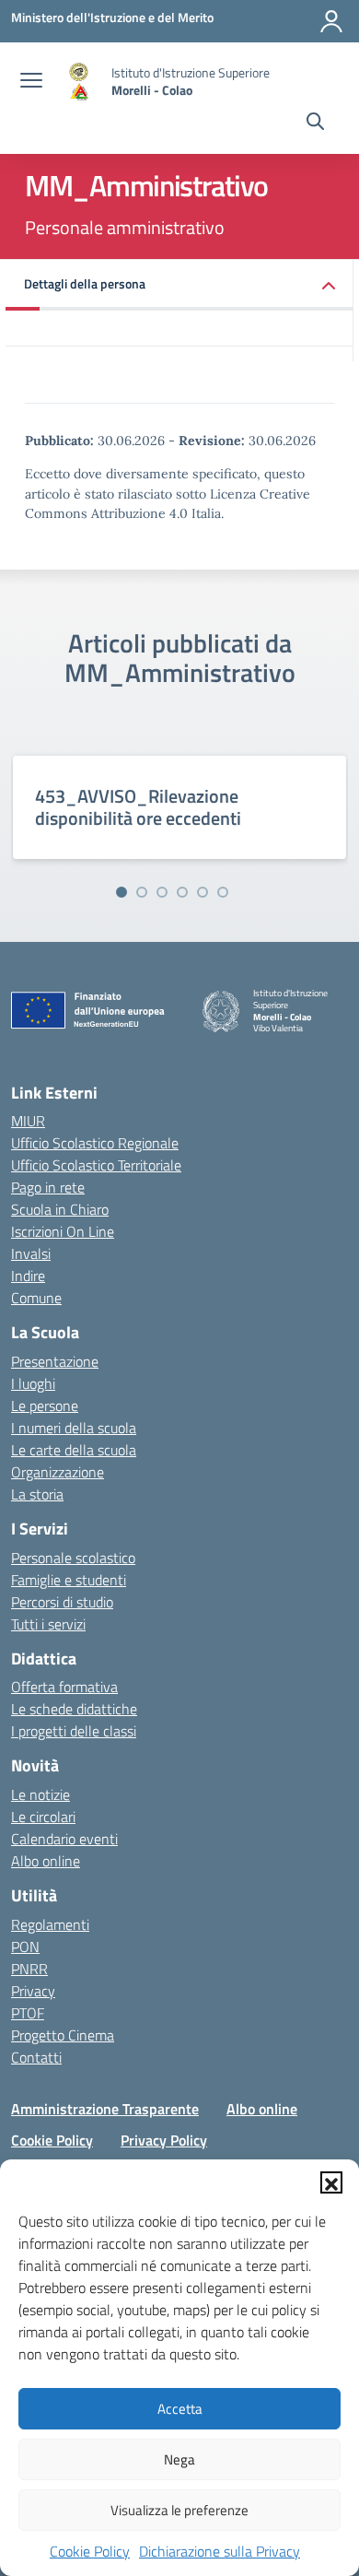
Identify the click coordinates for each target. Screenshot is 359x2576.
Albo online (46, 1861)
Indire (28, 1276)
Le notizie (41, 1794)
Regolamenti (50, 1924)
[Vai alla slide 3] (162, 892)
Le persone (45, 1406)
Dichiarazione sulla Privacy (220, 2551)
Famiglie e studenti (69, 1580)
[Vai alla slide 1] (122, 892)
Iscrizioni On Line (63, 1231)
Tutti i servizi (48, 1624)
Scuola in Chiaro (60, 1209)
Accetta (180, 2409)
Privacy (33, 1991)
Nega (179, 2459)
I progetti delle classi (74, 1731)
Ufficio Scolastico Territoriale (96, 1165)
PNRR (29, 1969)
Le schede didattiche (74, 1709)
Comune (36, 1298)
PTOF (28, 2013)
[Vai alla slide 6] (223, 892)
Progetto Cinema (63, 2035)
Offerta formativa (64, 1687)
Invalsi (31, 1253)
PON (25, 1947)
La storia (37, 1494)
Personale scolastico (73, 1558)
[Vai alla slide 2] (142, 892)
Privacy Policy (164, 2140)
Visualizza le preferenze (179, 2510)
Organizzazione (58, 1472)
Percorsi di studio (62, 1602)
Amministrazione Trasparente (105, 2109)
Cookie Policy (90, 2551)
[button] (331, 2182)
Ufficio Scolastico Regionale (95, 1143)
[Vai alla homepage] (79, 82)
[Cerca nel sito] (315, 124)
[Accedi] (331, 21)
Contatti (36, 2057)
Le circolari (43, 1817)
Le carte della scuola (74, 1450)
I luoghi (33, 1383)
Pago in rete (48, 1187)
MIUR (28, 1121)
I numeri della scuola (74, 1428)
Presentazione (55, 1361)
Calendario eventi (64, 1839)
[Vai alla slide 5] (203, 892)
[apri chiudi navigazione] (31, 82)
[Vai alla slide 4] (182, 892)
